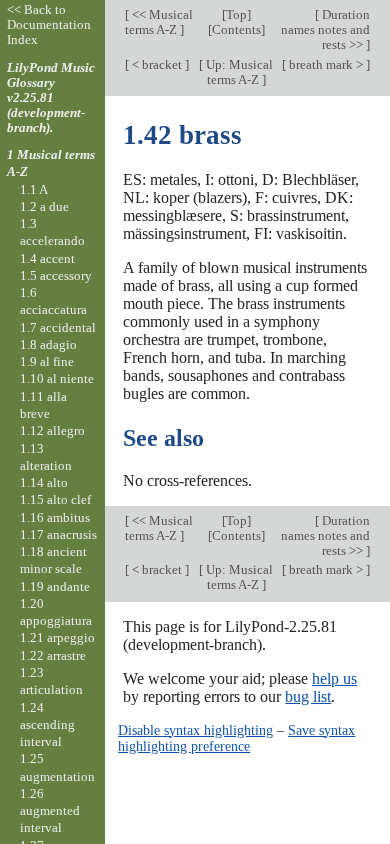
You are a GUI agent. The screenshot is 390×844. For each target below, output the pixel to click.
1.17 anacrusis (58, 534)
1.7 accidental (58, 327)
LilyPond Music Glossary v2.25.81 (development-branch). (51, 97)
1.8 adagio (48, 344)
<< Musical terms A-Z (159, 22)
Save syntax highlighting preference (236, 738)
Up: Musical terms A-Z (238, 72)
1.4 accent (47, 258)
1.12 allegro (52, 430)
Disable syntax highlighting (195, 730)
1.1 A (34, 189)
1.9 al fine (47, 361)
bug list (308, 696)
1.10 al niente (57, 378)
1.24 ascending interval (47, 725)
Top (236, 14)
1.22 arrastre (53, 655)
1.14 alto (44, 482)
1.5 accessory (56, 275)
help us (334, 678)
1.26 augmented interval (50, 811)
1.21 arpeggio (57, 637)
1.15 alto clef (55, 499)
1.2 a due (44, 206)
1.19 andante (55, 586)
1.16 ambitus (55, 517)
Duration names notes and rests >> (325, 29)
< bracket (157, 64)
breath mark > (326, 64)
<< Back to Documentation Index (49, 24)
